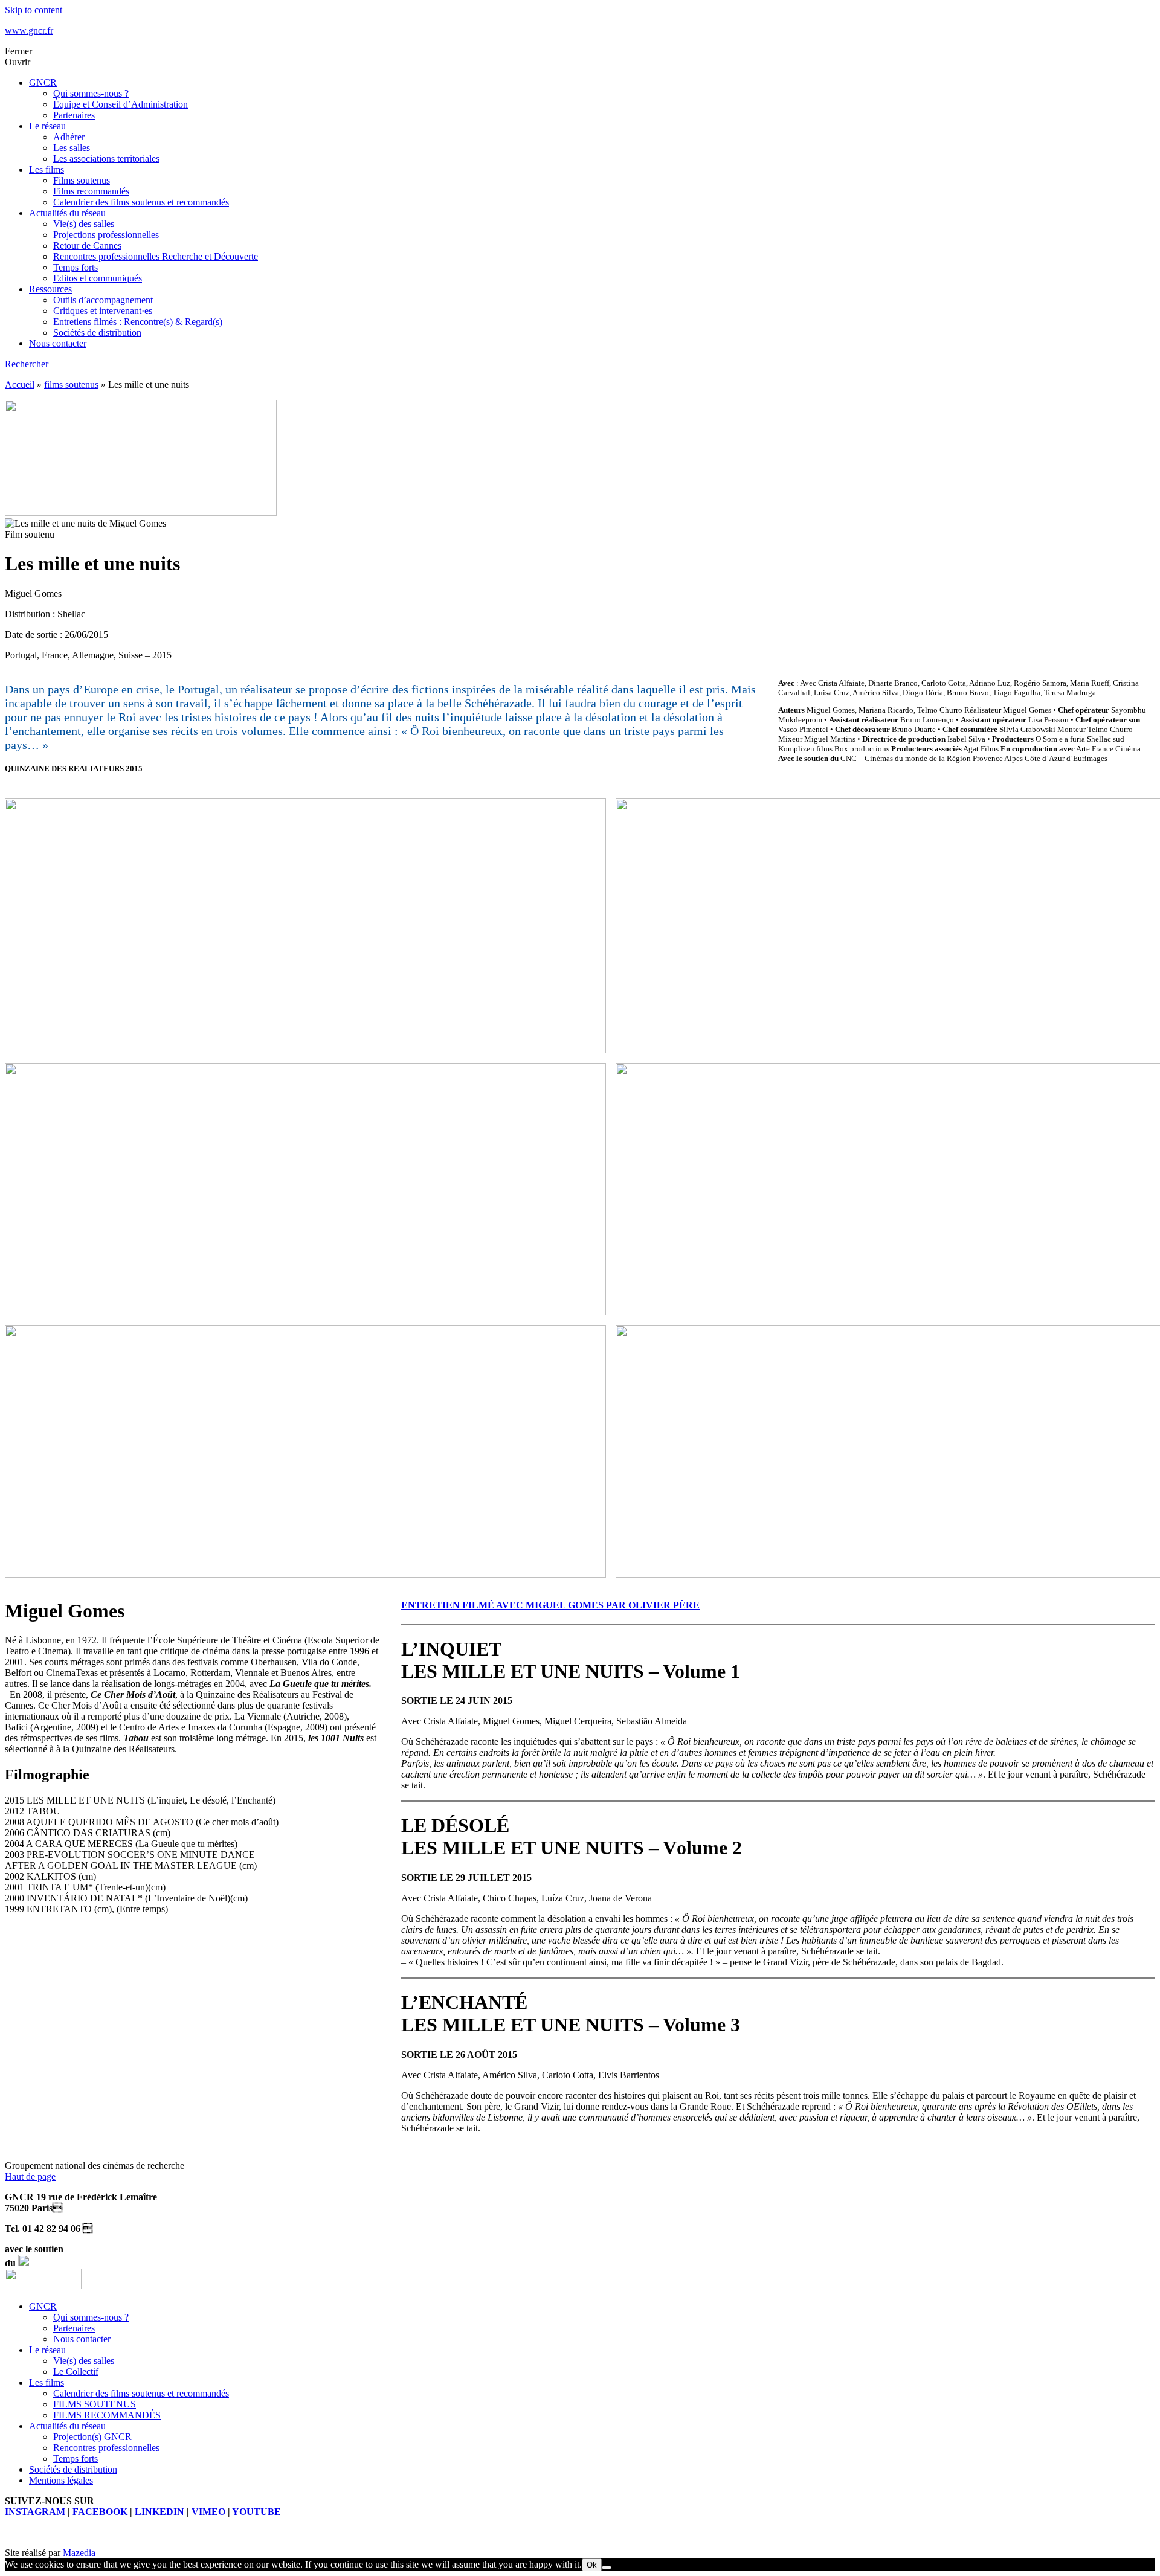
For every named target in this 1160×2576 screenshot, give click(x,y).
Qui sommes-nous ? (91, 93)
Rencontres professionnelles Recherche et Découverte (156, 256)
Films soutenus (82, 180)
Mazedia (79, 2553)
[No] (607, 2568)
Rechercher (27, 364)
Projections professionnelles (106, 235)
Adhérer (69, 137)
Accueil (20, 384)
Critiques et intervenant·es (103, 311)
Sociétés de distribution (97, 332)
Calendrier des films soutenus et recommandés (141, 202)
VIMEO (208, 2512)
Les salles (72, 148)
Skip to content (34, 10)
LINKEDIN (159, 2512)
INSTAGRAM (35, 2512)
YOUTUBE (256, 2512)
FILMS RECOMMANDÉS (107, 2415)
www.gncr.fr (29, 31)
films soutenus (71, 384)
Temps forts (76, 267)
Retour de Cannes (87, 246)
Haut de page (30, 2176)
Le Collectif (76, 2372)
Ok (592, 2565)
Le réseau (47, 126)
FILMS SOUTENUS (95, 2404)
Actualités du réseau (67, 213)
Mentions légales (61, 2480)
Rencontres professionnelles (106, 2448)
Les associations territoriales (106, 159)
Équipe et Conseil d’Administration (121, 104)
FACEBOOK (100, 2512)
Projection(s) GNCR (92, 2437)
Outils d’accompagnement (103, 300)
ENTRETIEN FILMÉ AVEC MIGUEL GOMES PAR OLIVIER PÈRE (550, 1605)
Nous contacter (58, 343)
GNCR (43, 82)
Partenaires (74, 115)
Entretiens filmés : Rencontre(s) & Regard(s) (138, 322)
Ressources (50, 289)
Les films (47, 169)
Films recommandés (91, 191)
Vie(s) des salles (84, 224)
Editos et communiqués (98, 278)
